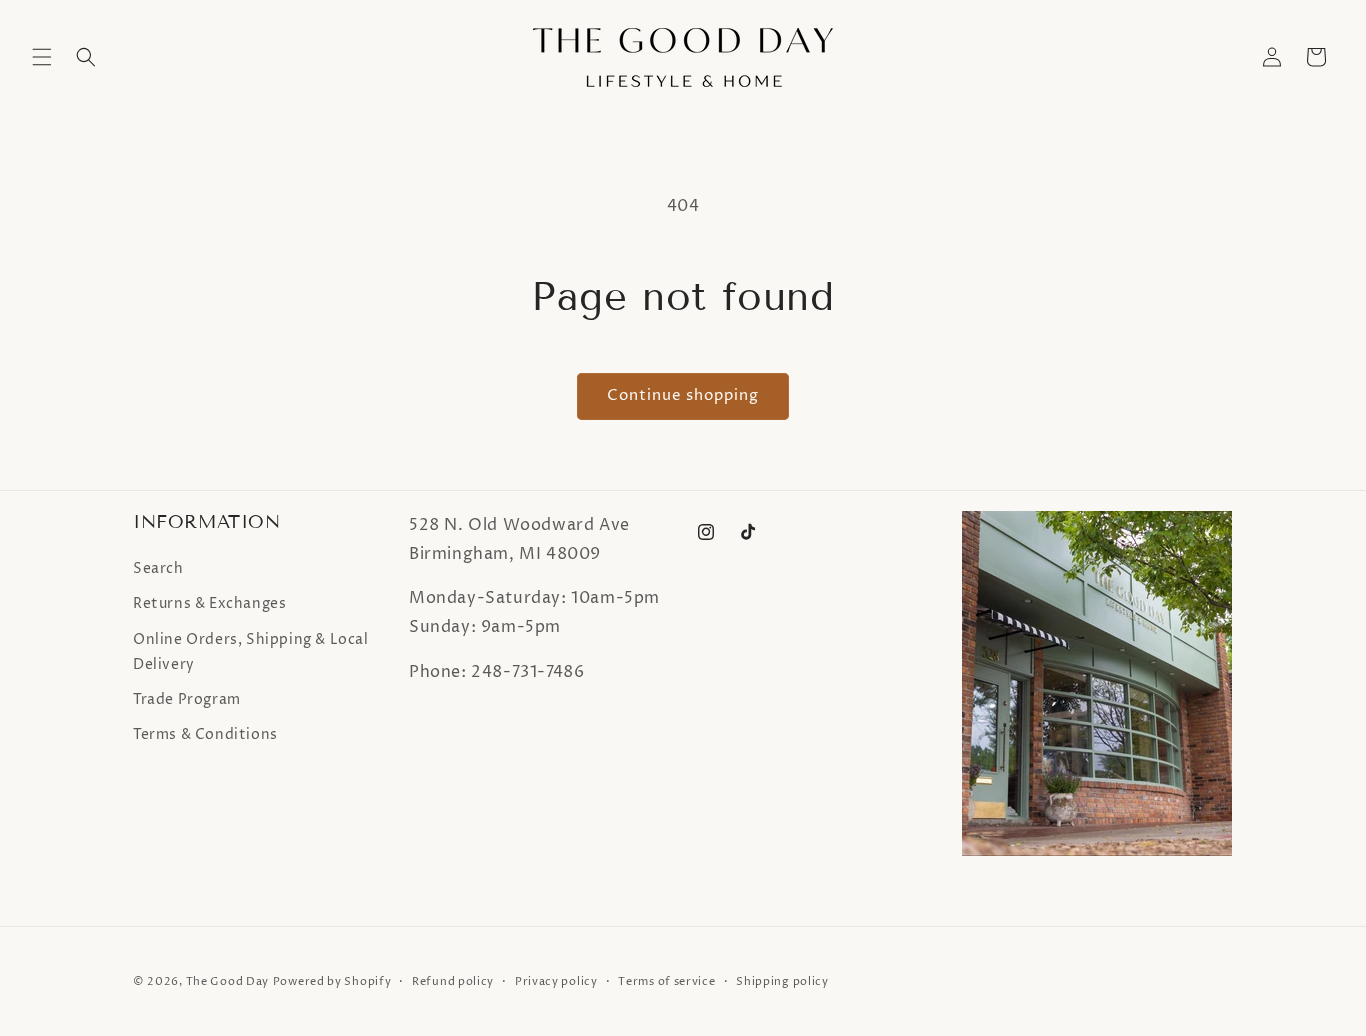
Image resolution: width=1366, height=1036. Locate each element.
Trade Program (187, 699)
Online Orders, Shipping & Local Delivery (251, 652)
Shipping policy (782, 981)
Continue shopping (683, 395)
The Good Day (227, 981)
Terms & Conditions (205, 734)
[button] (42, 57)
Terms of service (666, 981)
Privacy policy (556, 981)
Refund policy (453, 981)
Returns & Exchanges (209, 603)
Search (158, 568)
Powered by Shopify (332, 981)
